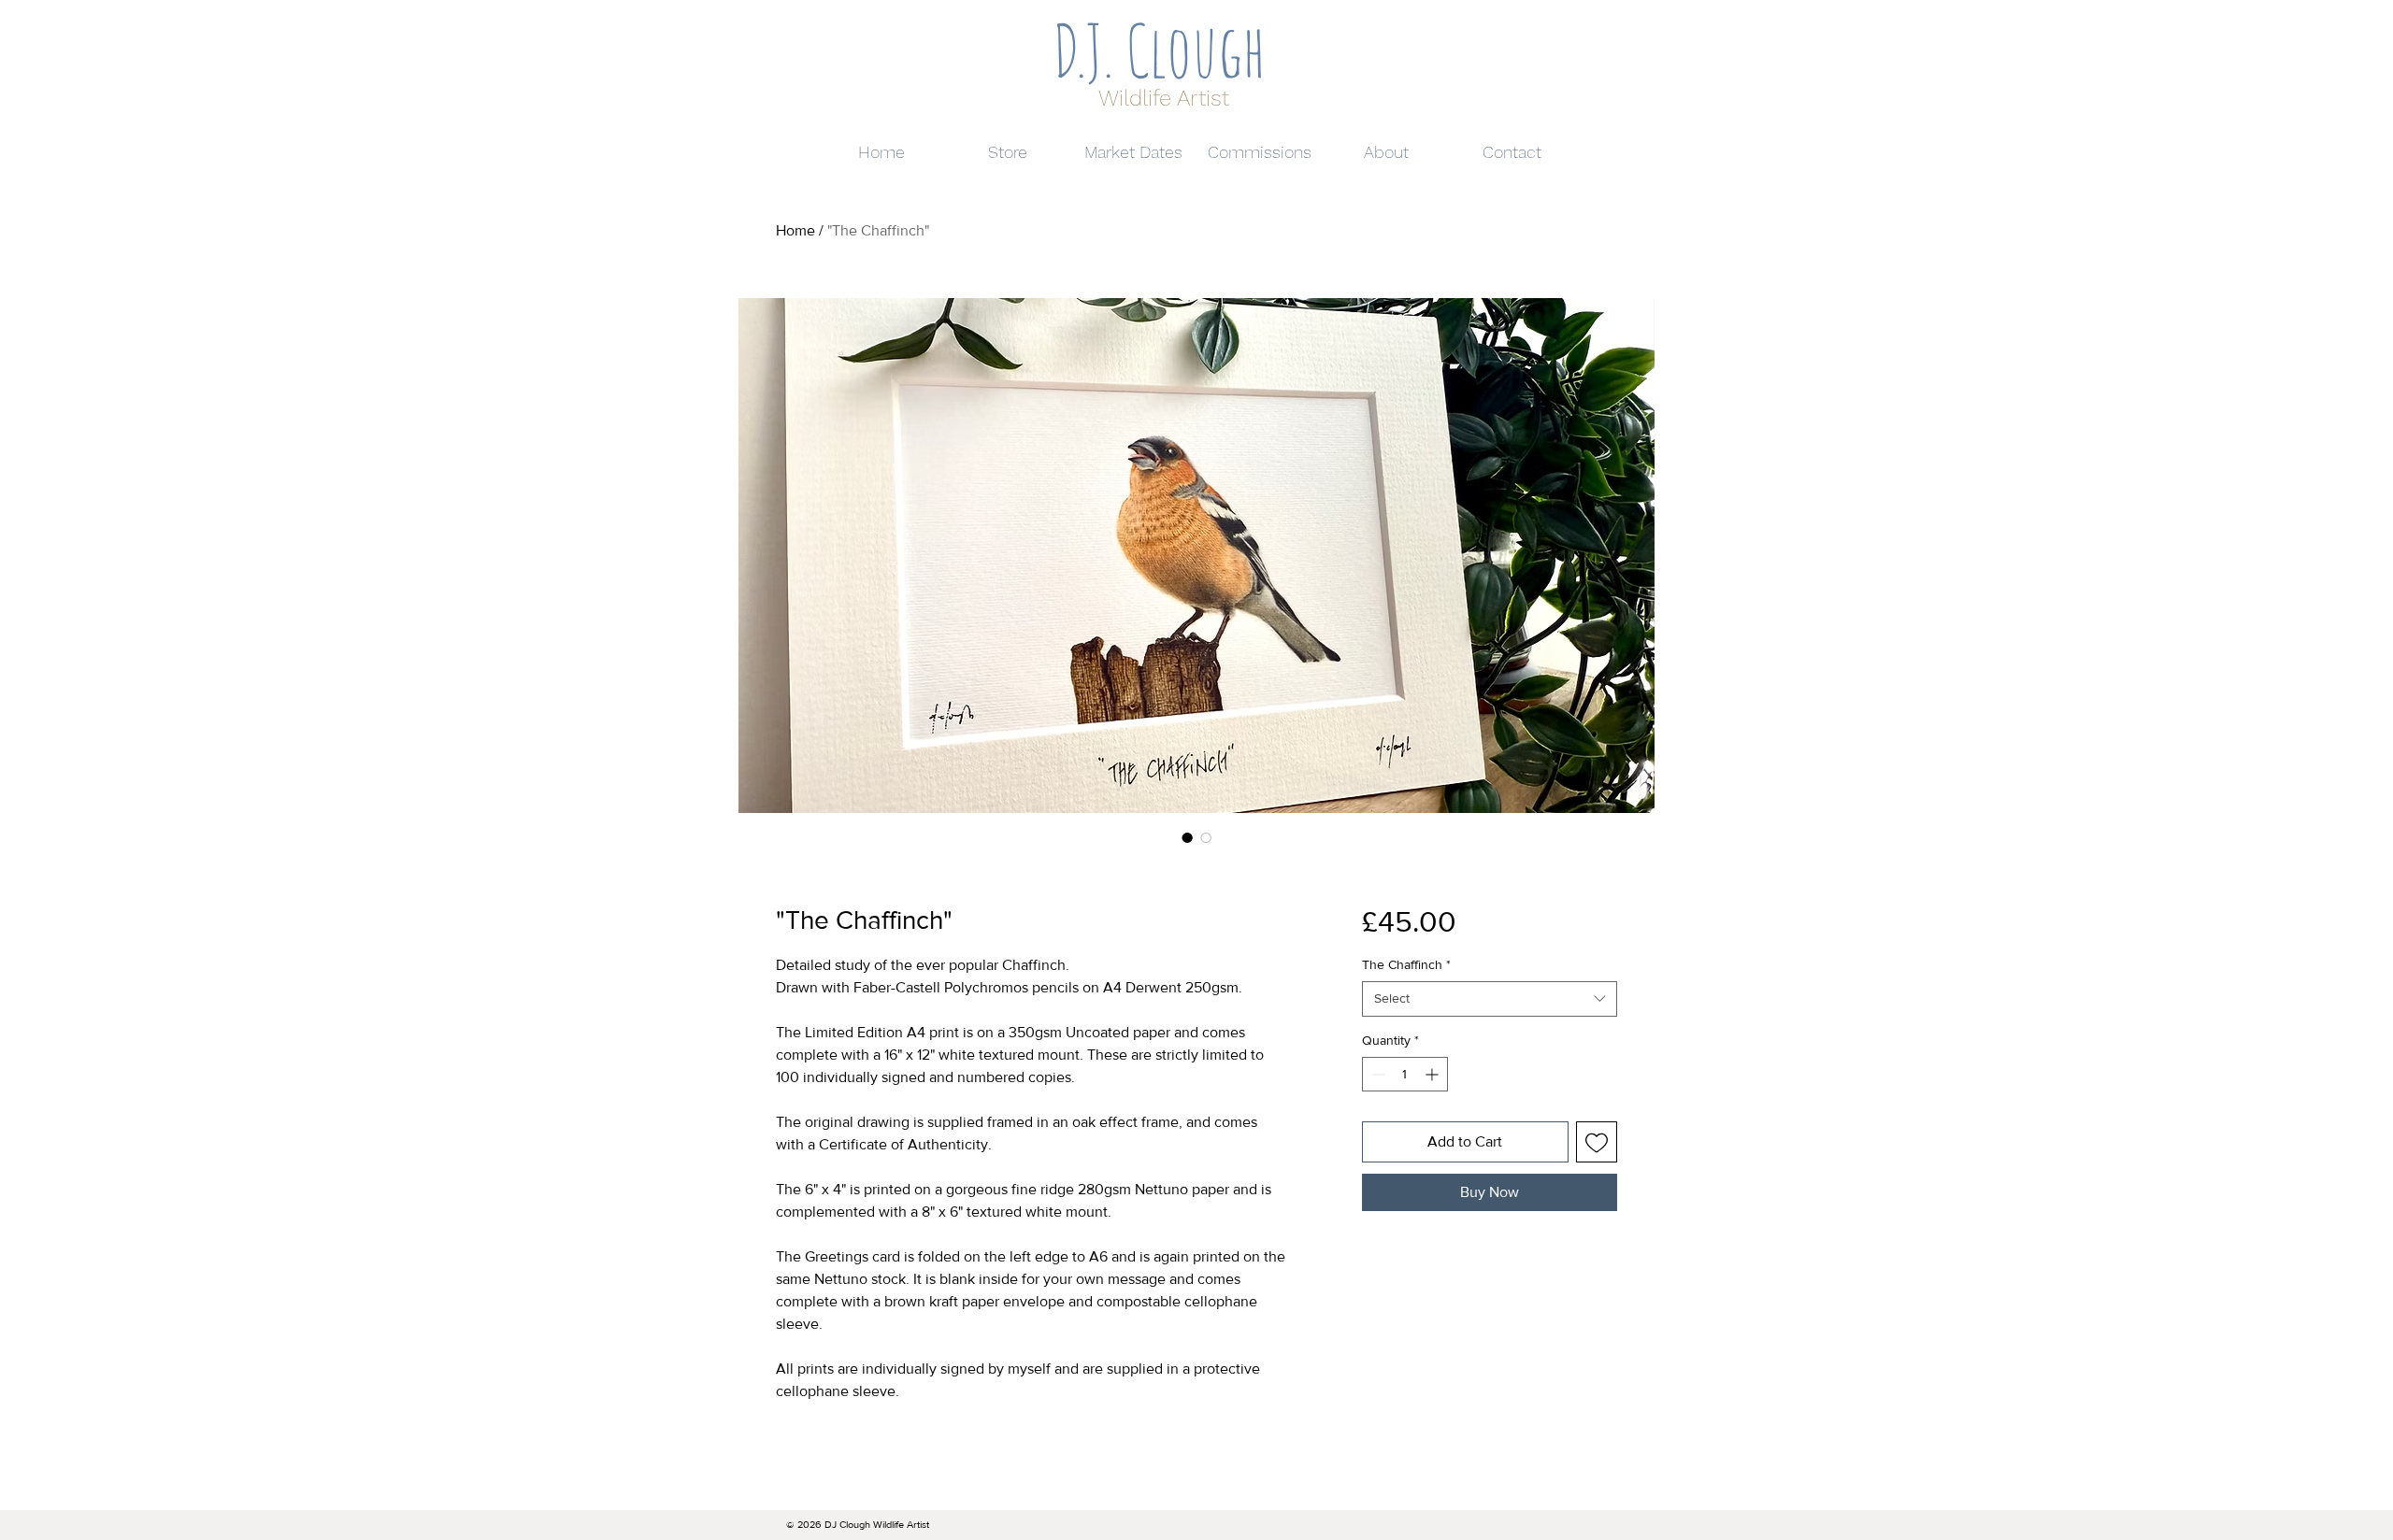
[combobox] (1490, 999)
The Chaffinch (1406, 964)
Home (795, 230)
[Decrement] (1376, 1074)
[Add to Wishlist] (1597, 1142)
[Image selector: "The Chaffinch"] (1187, 837)
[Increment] (1433, 1074)
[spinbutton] (1405, 1074)
